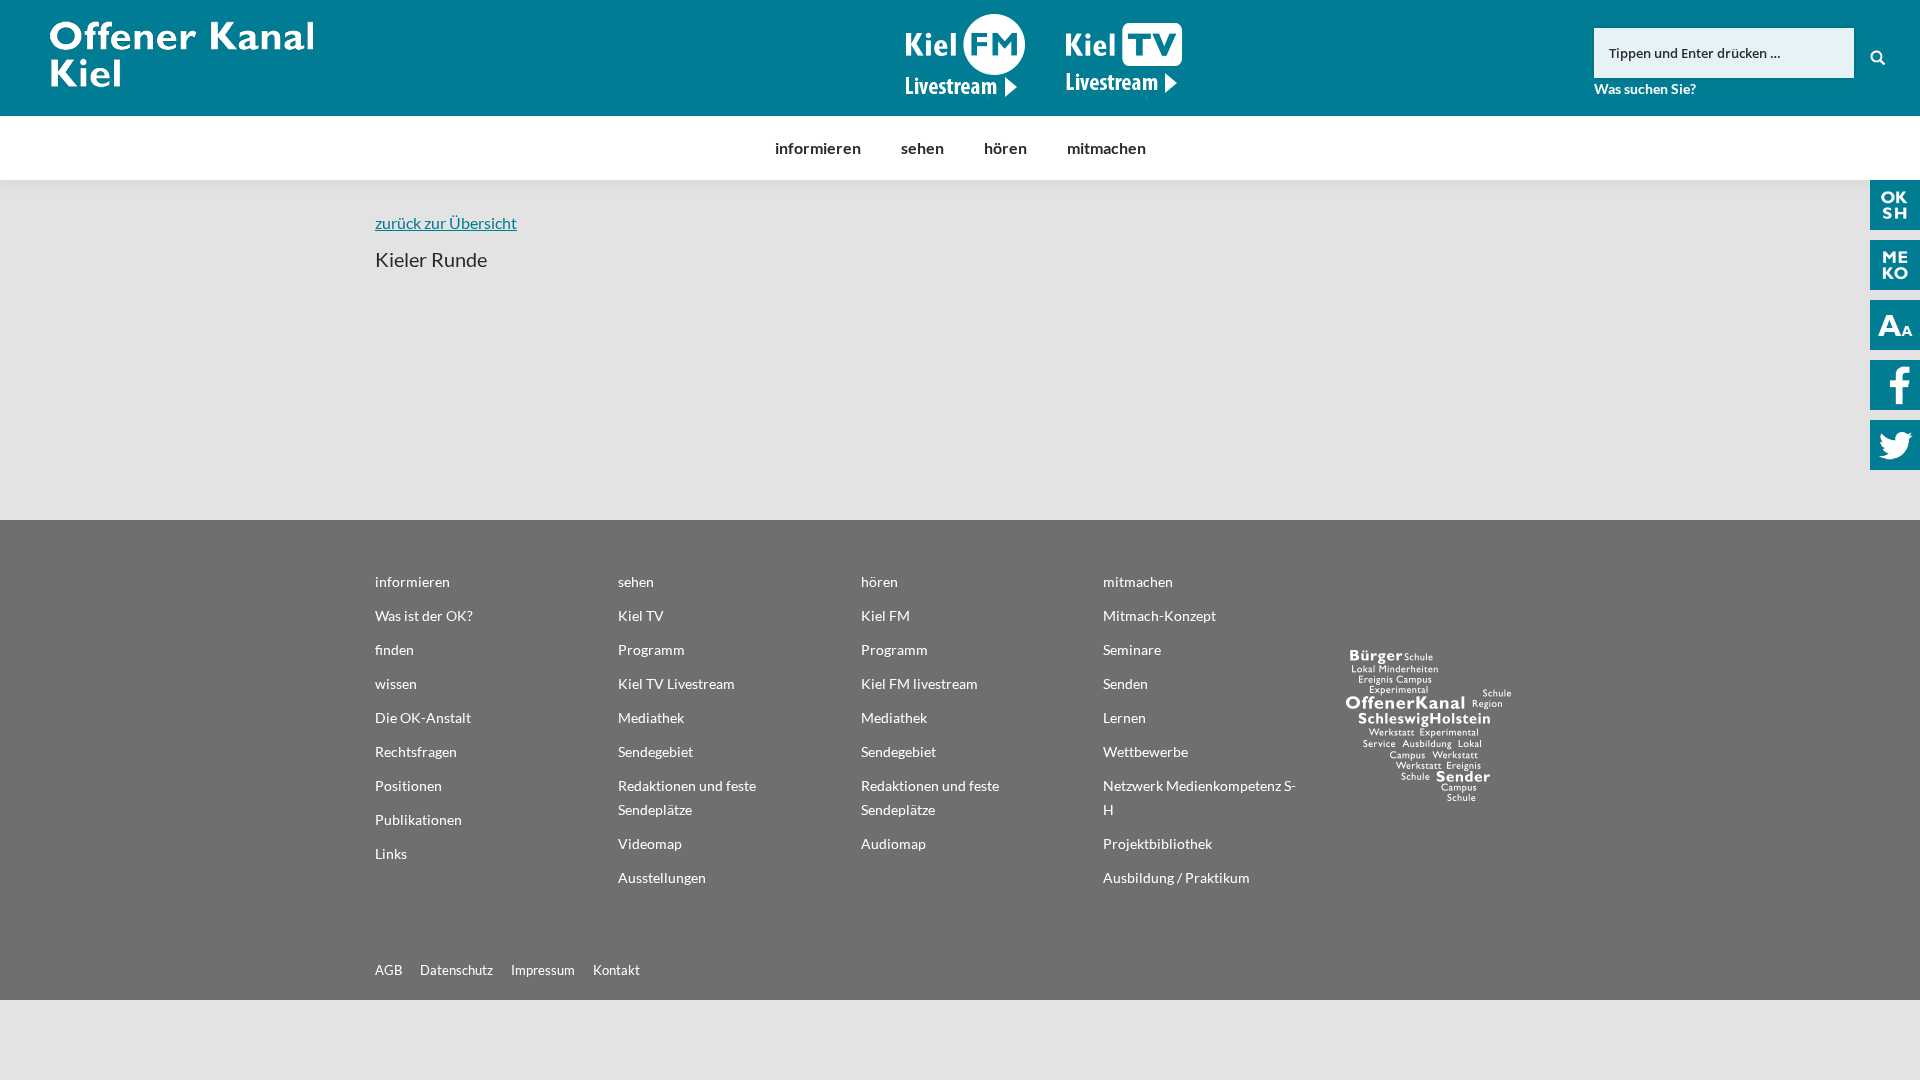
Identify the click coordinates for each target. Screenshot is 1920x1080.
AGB (388, 970)
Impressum (543, 970)
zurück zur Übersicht (446, 222)
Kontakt (616, 970)
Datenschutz (456, 970)
